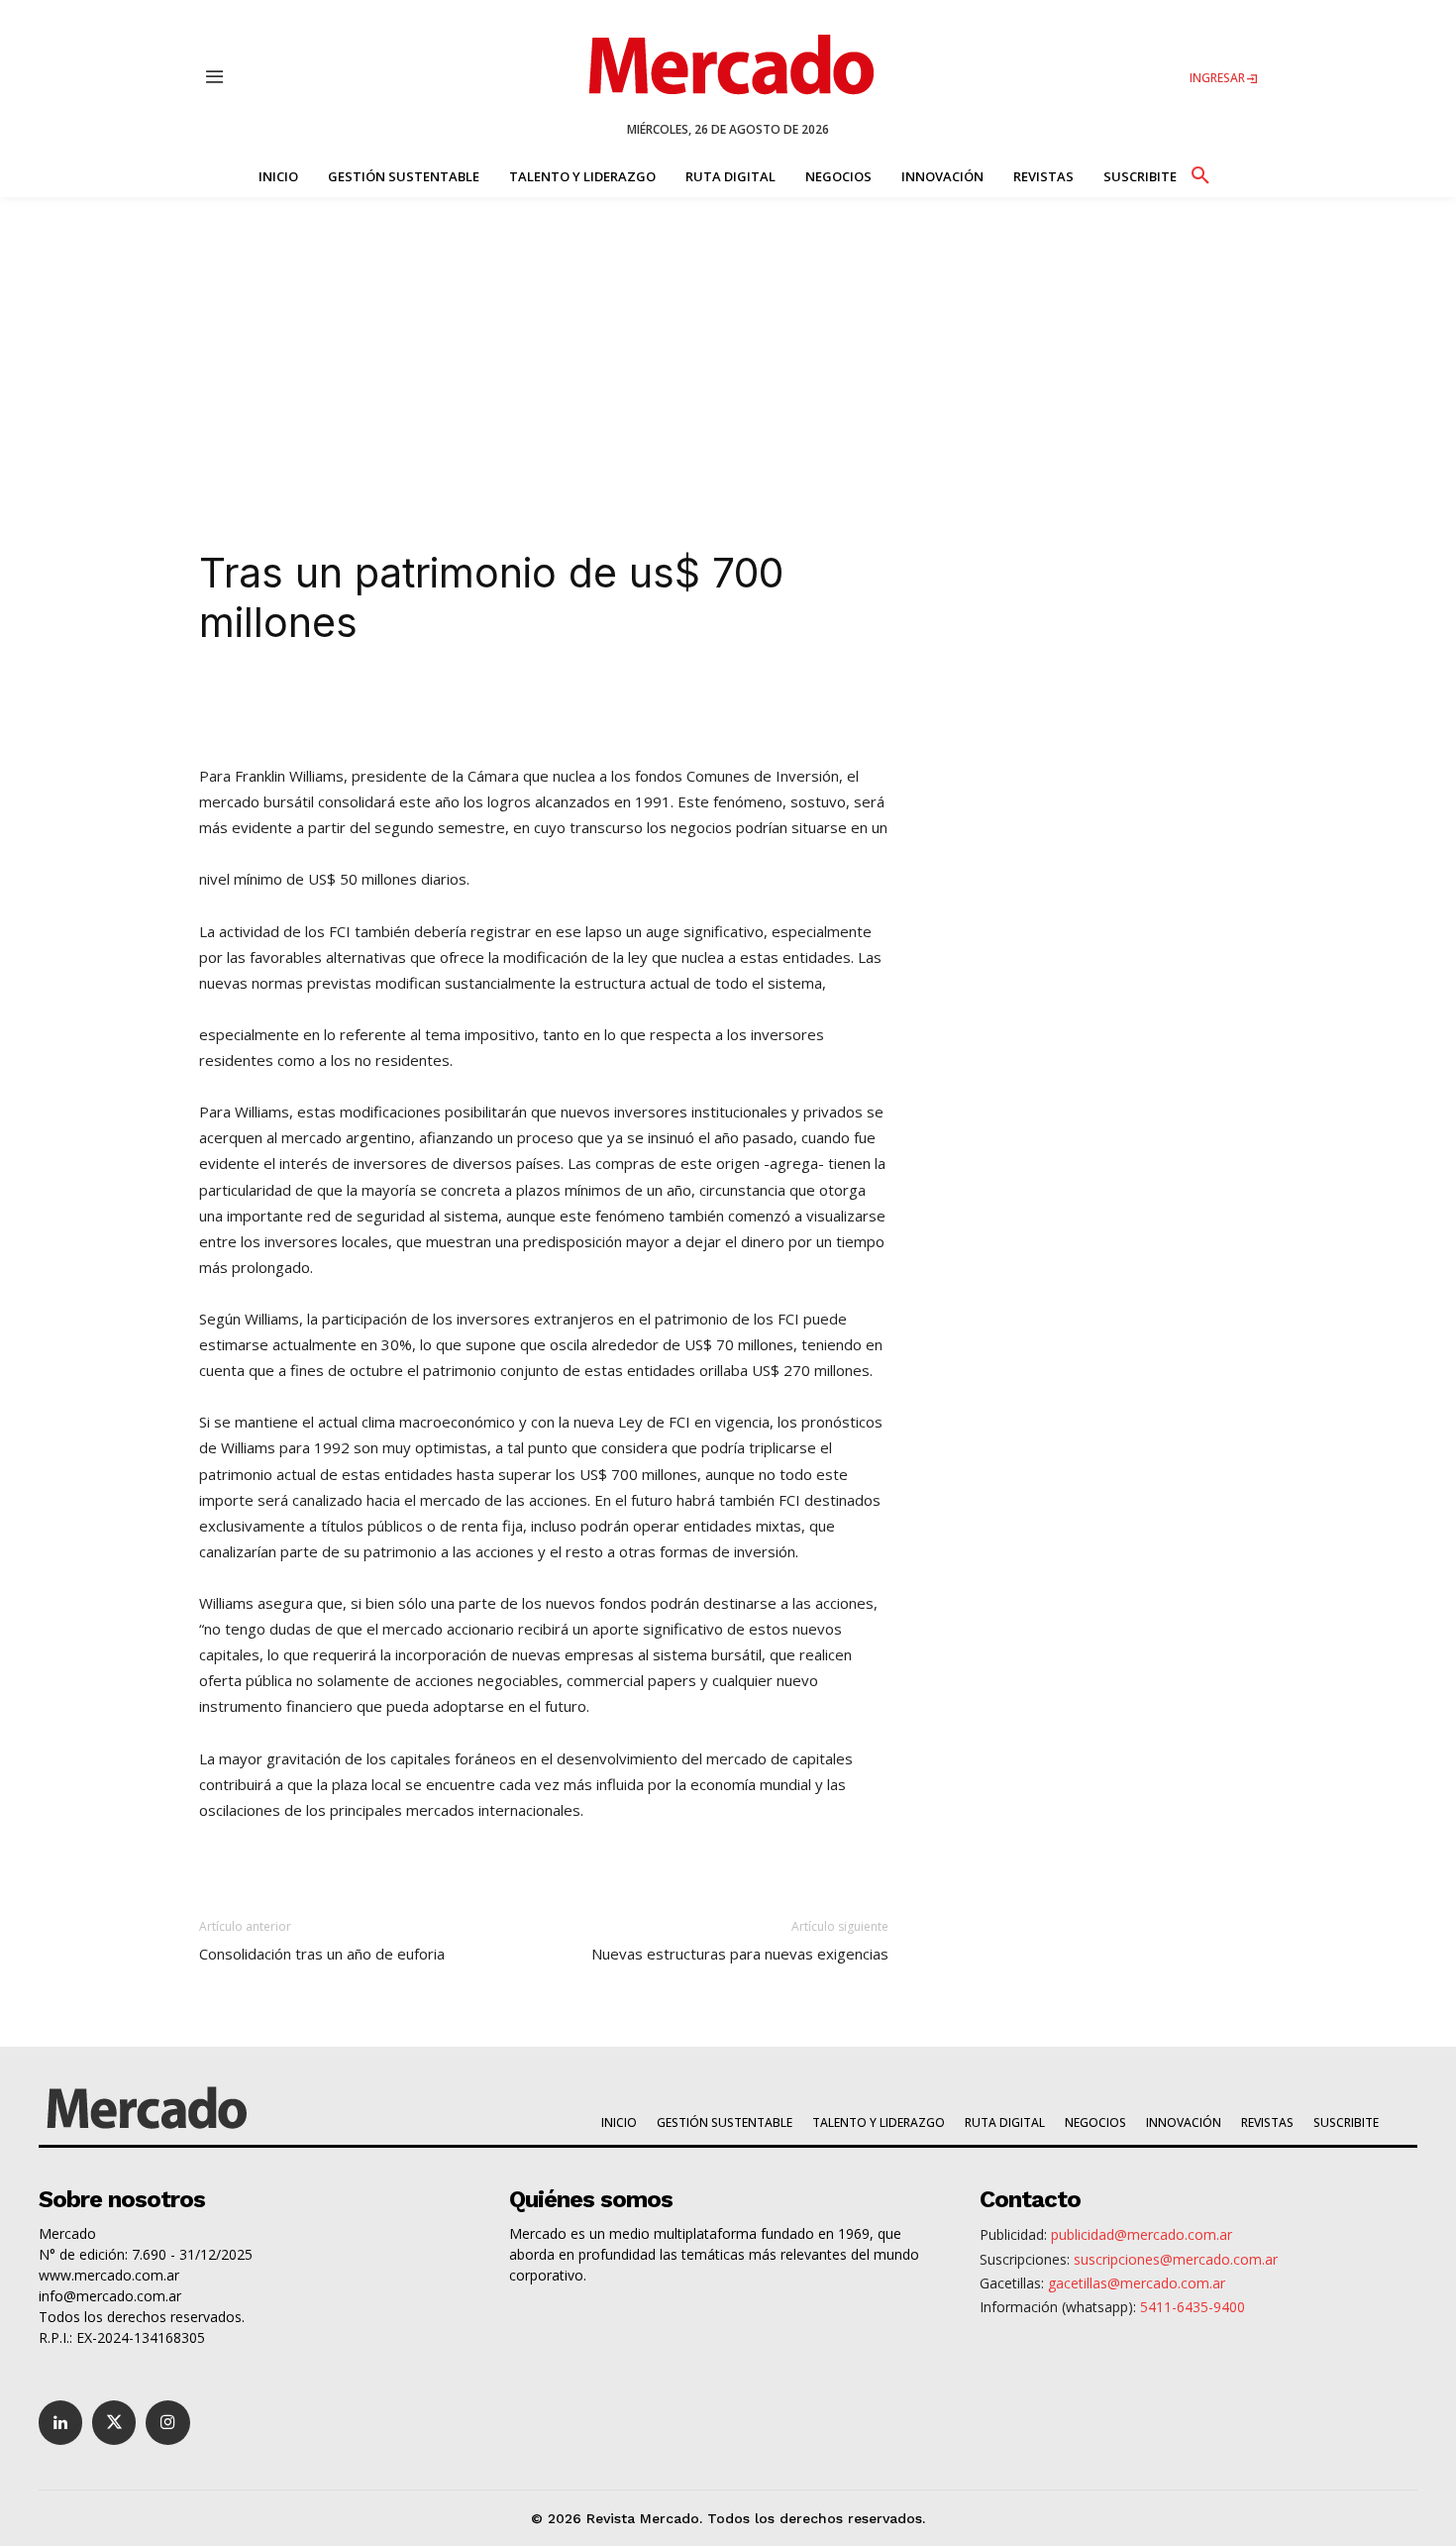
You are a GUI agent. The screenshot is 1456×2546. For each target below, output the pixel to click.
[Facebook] (455, 706)
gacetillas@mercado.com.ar (1137, 2283)
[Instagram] (167, 2422)
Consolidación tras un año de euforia (322, 1954)
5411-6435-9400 (1193, 2307)
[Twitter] (114, 2422)
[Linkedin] (364, 706)
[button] (1199, 172)
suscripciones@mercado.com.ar (1176, 2259)
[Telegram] (546, 706)
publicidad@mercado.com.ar (1142, 2234)
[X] (409, 706)
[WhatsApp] (500, 706)
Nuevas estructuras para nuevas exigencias (740, 1954)
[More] (638, 706)
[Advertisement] (728, 346)
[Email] (591, 706)
